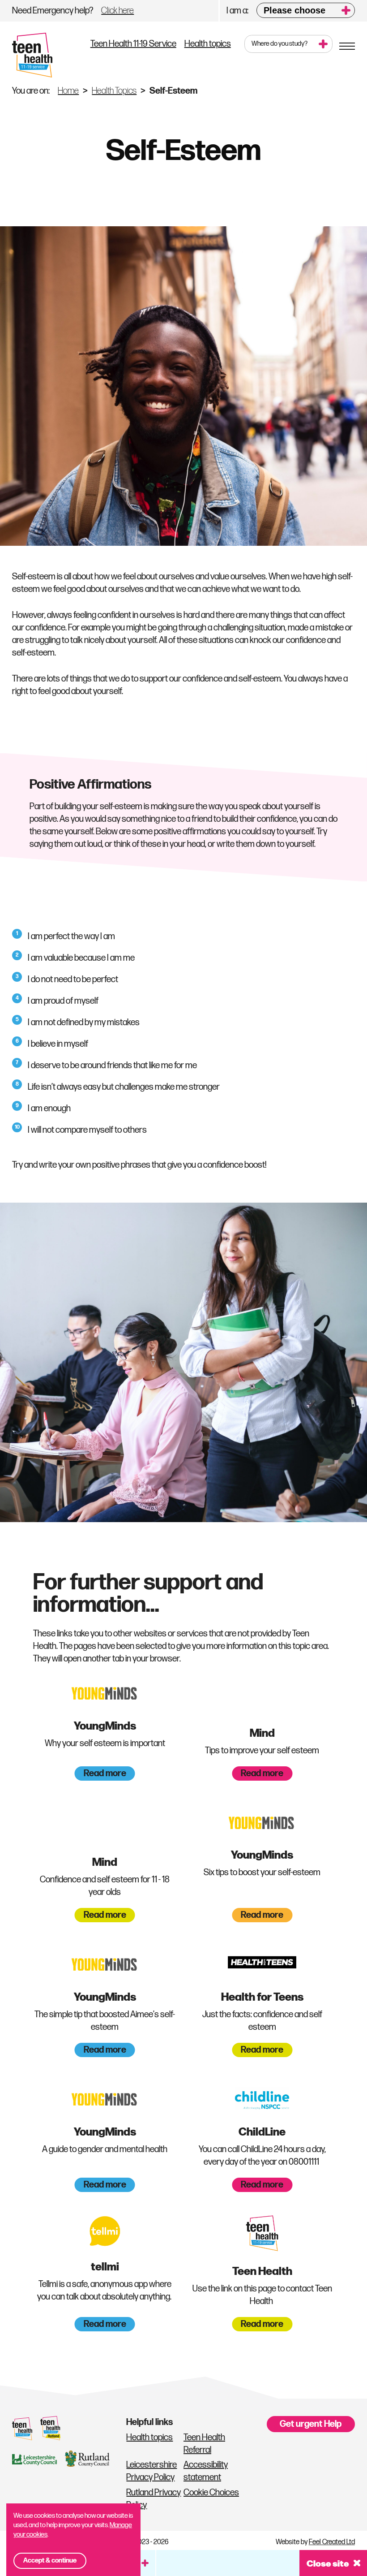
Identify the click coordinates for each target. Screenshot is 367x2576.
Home (68, 91)
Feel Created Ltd (332, 2542)
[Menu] (347, 47)
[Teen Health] (32, 55)
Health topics (208, 44)
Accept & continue (50, 2561)
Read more (105, 1773)
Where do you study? (280, 44)
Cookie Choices (211, 2493)
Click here (117, 11)
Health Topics (114, 91)
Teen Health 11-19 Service (133, 44)
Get (311, 2424)
